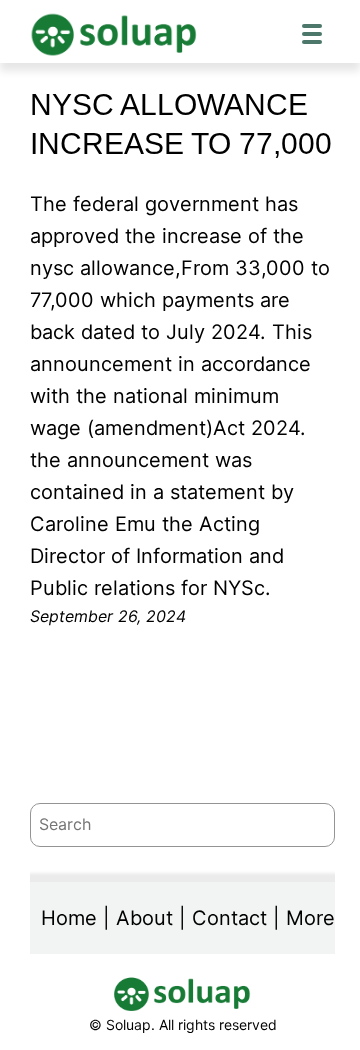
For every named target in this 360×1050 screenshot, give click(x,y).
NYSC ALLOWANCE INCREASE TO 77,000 (181, 124)
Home (69, 918)
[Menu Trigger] (312, 33)
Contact (229, 918)
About (144, 918)
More (310, 918)
